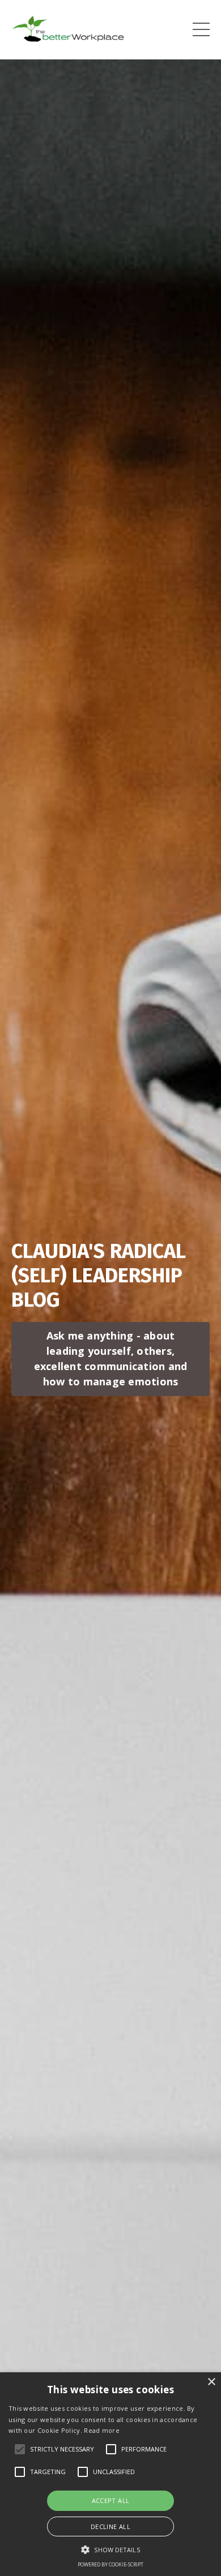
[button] (110, 2549)
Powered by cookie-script (110, 2564)
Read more (102, 2430)
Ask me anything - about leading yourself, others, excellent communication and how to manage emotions (111, 1358)
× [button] (211, 2382)
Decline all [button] (110, 2526)
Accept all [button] (111, 2500)
